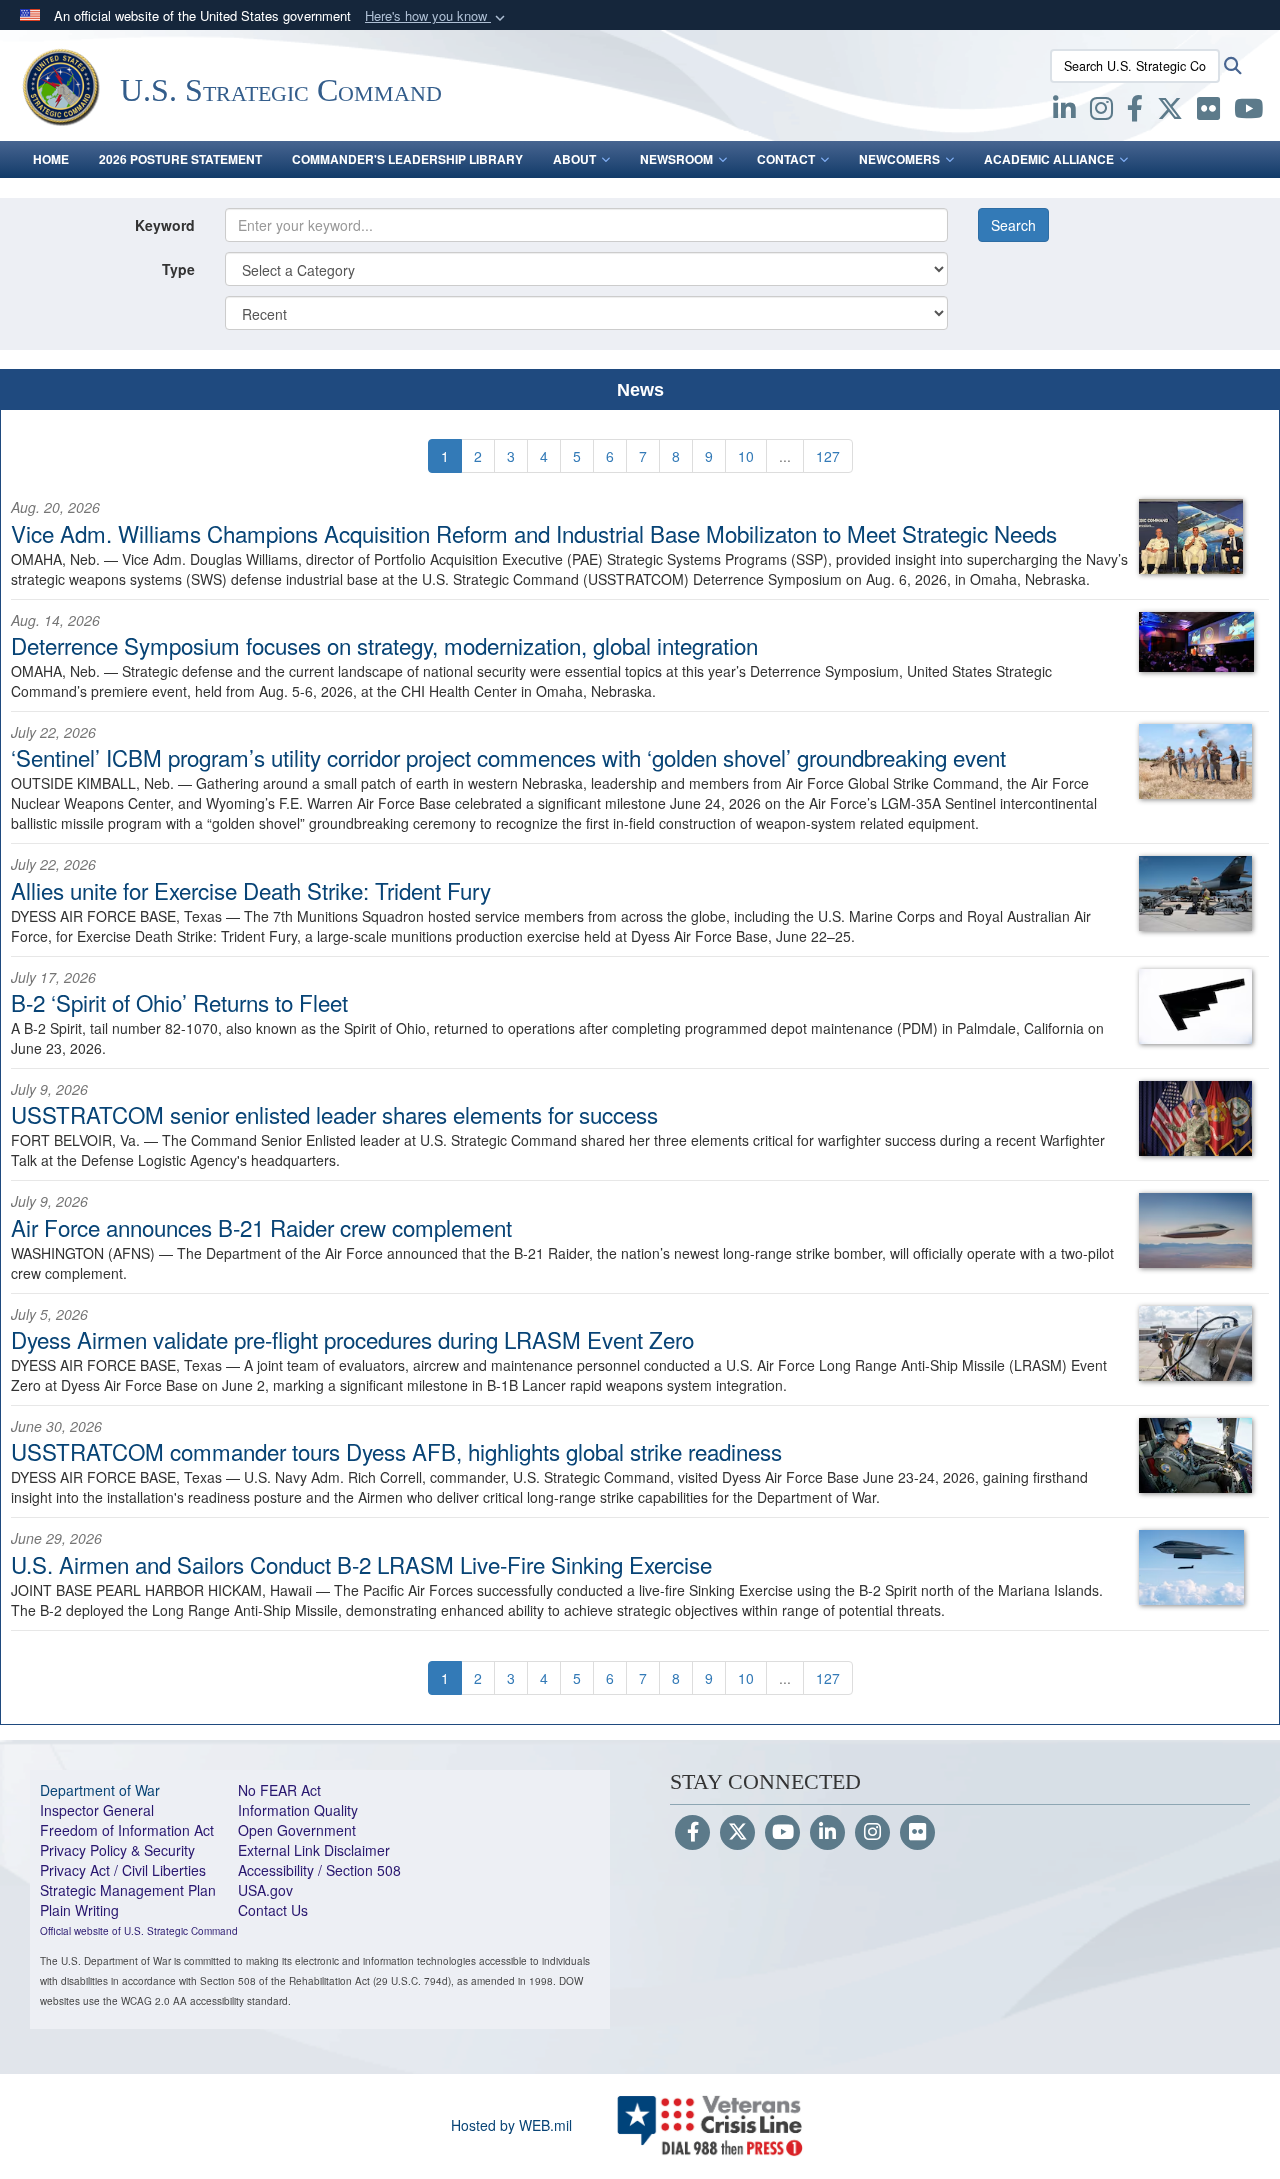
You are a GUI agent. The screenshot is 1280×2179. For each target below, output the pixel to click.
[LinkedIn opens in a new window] (1064, 112)
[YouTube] (782, 1833)
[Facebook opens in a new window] (1135, 112)
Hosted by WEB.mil (511, 2125)
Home (51, 159)
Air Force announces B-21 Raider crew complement (261, 1227)
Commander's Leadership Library (407, 159)
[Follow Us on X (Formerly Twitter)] (737, 1833)
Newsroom (676, 159)
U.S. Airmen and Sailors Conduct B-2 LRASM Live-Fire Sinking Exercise (361, 1564)
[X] (1170, 112)
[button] (437, 16)
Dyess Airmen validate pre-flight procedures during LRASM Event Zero (352, 1339)
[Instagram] (872, 1833)
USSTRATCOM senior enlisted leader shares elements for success (334, 1114)
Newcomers (899, 159)
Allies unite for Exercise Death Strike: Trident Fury (251, 890)
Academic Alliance (1049, 159)
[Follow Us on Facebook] (692, 1833)
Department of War (100, 1790)
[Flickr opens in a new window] (1208, 112)
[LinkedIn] (827, 1833)
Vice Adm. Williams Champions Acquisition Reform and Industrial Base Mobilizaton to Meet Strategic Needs (534, 533)
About (574, 159)
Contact (786, 159)
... (785, 456)
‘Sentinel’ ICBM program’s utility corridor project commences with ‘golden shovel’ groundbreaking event (508, 757)
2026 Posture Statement (180, 159)
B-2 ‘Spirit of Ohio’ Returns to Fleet (179, 1002)
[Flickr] (917, 1833)
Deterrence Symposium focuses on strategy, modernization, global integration (384, 645)
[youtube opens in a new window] (1248, 112)
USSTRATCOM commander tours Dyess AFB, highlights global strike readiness (396, 1451)
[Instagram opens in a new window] (1101, 112)
